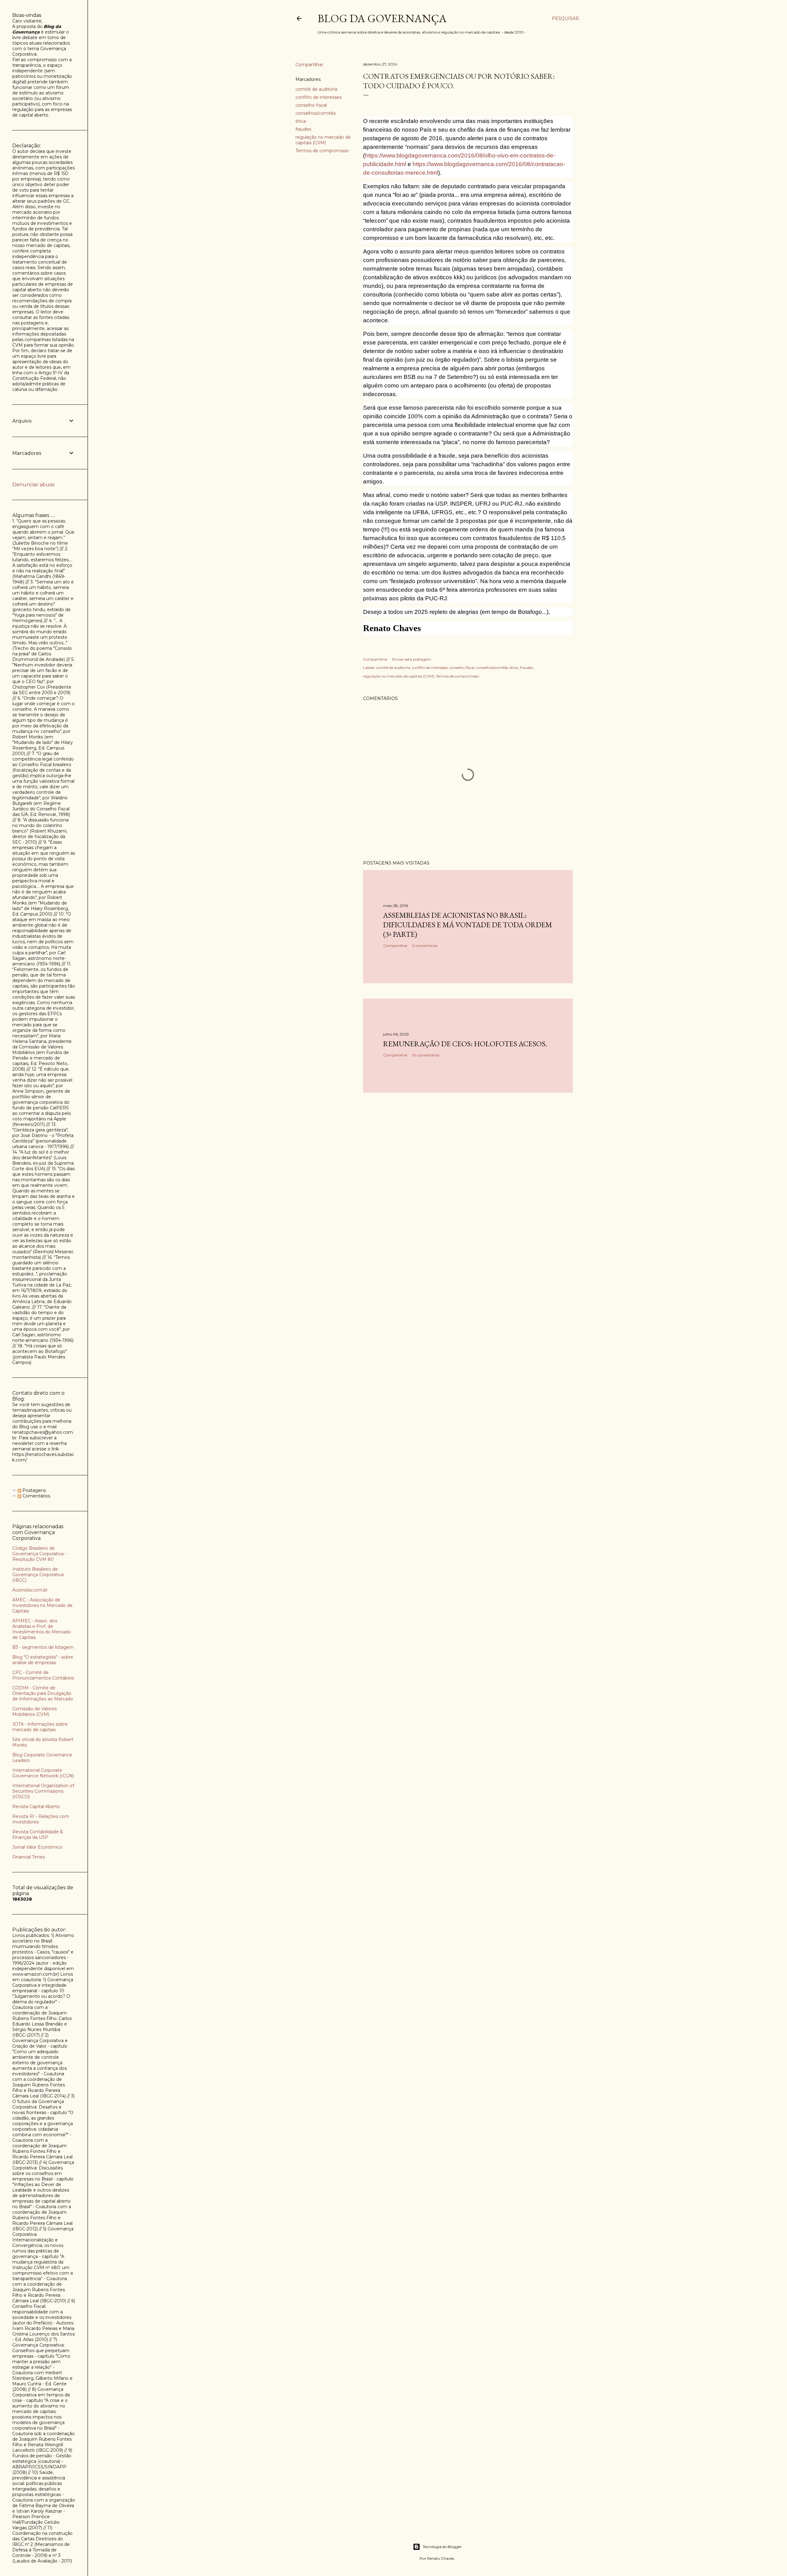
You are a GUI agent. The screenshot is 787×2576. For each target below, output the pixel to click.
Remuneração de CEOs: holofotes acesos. (465, 1044)
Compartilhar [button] (309, 65)
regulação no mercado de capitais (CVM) (323, 140)
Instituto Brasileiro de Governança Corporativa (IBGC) (38, 1575)
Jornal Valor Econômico (37, 1847)
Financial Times (29, 1857)
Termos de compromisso (322, 151)
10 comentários (426, 1055)
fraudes (303, 129)
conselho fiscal (311, 105)
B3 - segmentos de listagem (43, 1647)
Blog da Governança (382, 18)
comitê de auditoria (316, 89)
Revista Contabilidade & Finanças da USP (38, 1835)
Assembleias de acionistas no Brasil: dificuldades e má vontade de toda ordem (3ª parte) (468, 925)
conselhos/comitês (316, 113)
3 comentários (425, 946)
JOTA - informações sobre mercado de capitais (40, 1727)
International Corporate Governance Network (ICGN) (43, 1773)
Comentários (36, 1496)
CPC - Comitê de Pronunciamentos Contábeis (43, 1675)
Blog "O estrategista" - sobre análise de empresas (43, 1660)
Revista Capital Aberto (36, 1807)
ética (301, 121)
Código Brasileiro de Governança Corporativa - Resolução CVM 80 (39, 1554)
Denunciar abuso (34, 485)
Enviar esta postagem (412, 659)
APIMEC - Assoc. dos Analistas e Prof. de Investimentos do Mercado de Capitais (42, 1629)
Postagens (34, 1490)
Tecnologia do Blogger (442, 2547)
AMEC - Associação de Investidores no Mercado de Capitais (42, 1605)
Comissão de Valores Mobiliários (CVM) (34, 1711)
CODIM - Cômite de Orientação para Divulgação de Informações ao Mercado (43, 1693)
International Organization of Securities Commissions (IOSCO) (43, 1791)
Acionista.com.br (30, 1590)
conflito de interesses (318, 97)
